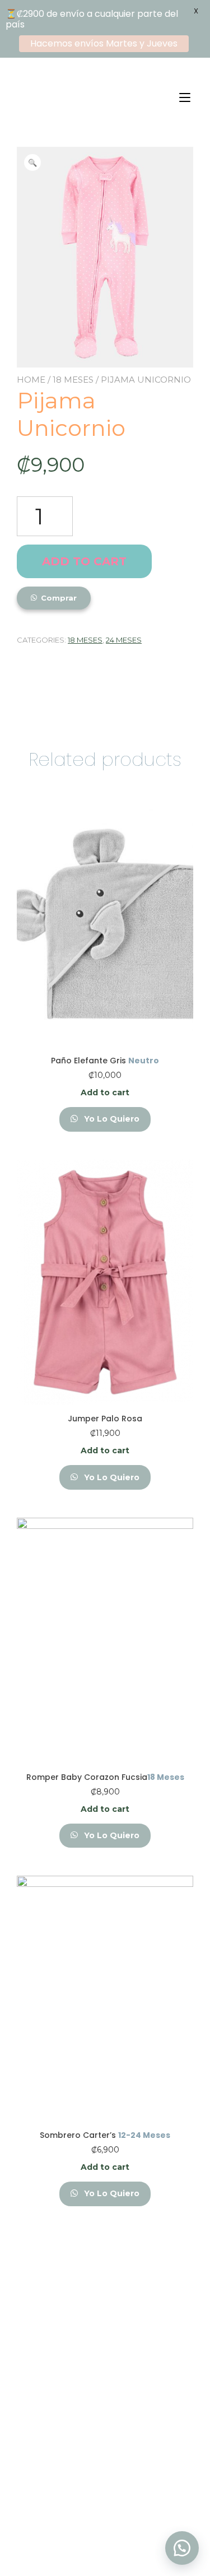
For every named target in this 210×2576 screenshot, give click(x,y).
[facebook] (90, 2522)
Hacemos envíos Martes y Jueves (104, 43)
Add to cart (84, 561)
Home (31, 380)
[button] (182, 2548)
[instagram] (121, 2522)
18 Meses (73, 380)
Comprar (59, 598)
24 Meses (124, 640)
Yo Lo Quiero (111, 1119)
